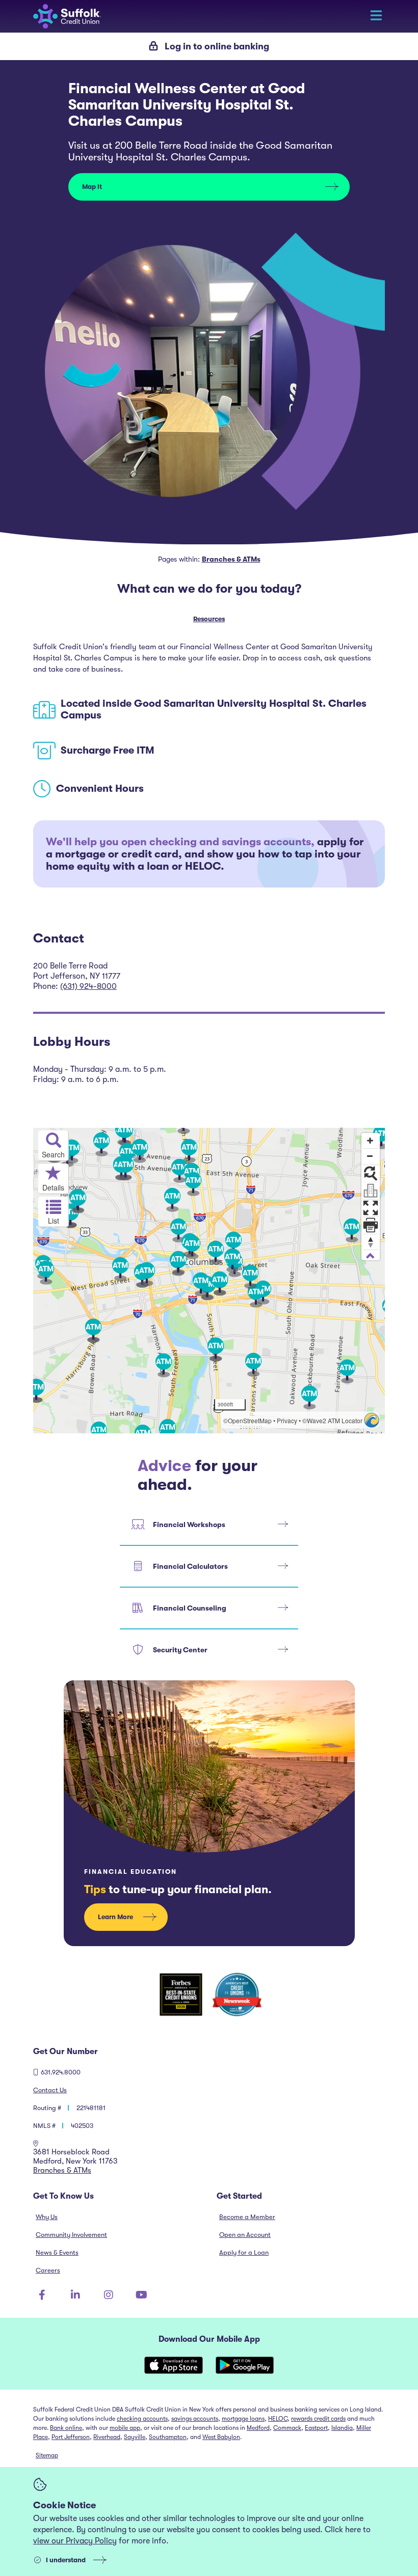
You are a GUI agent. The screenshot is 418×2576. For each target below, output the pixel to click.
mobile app (125, 2428)
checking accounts (142, 2419)
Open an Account (245, 2235)
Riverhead (107, 2437)
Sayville (135, 2437)
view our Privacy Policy (75, 2541)
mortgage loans (243, 2419)
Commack (287, 2428)
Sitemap (47, 2455)
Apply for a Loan (244, 2252)
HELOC (278, 2419)
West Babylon (221, 2437)
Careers (48, 2270)
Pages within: (209, 559)
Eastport (316, 2428)
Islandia (342, 2428)
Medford (258, 2428)
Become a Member (247, 2217)
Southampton (168, 2437)
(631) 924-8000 (88, 986)
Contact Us (50, 2090)
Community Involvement (71, 2235)
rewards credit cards (318, 2419)
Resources (209, 619)
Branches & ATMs (62, 2170)
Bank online (66, 2428)
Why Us (47, 2217)
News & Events (57, 2252)
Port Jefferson (71, 2437)
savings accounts (195, 2419)
